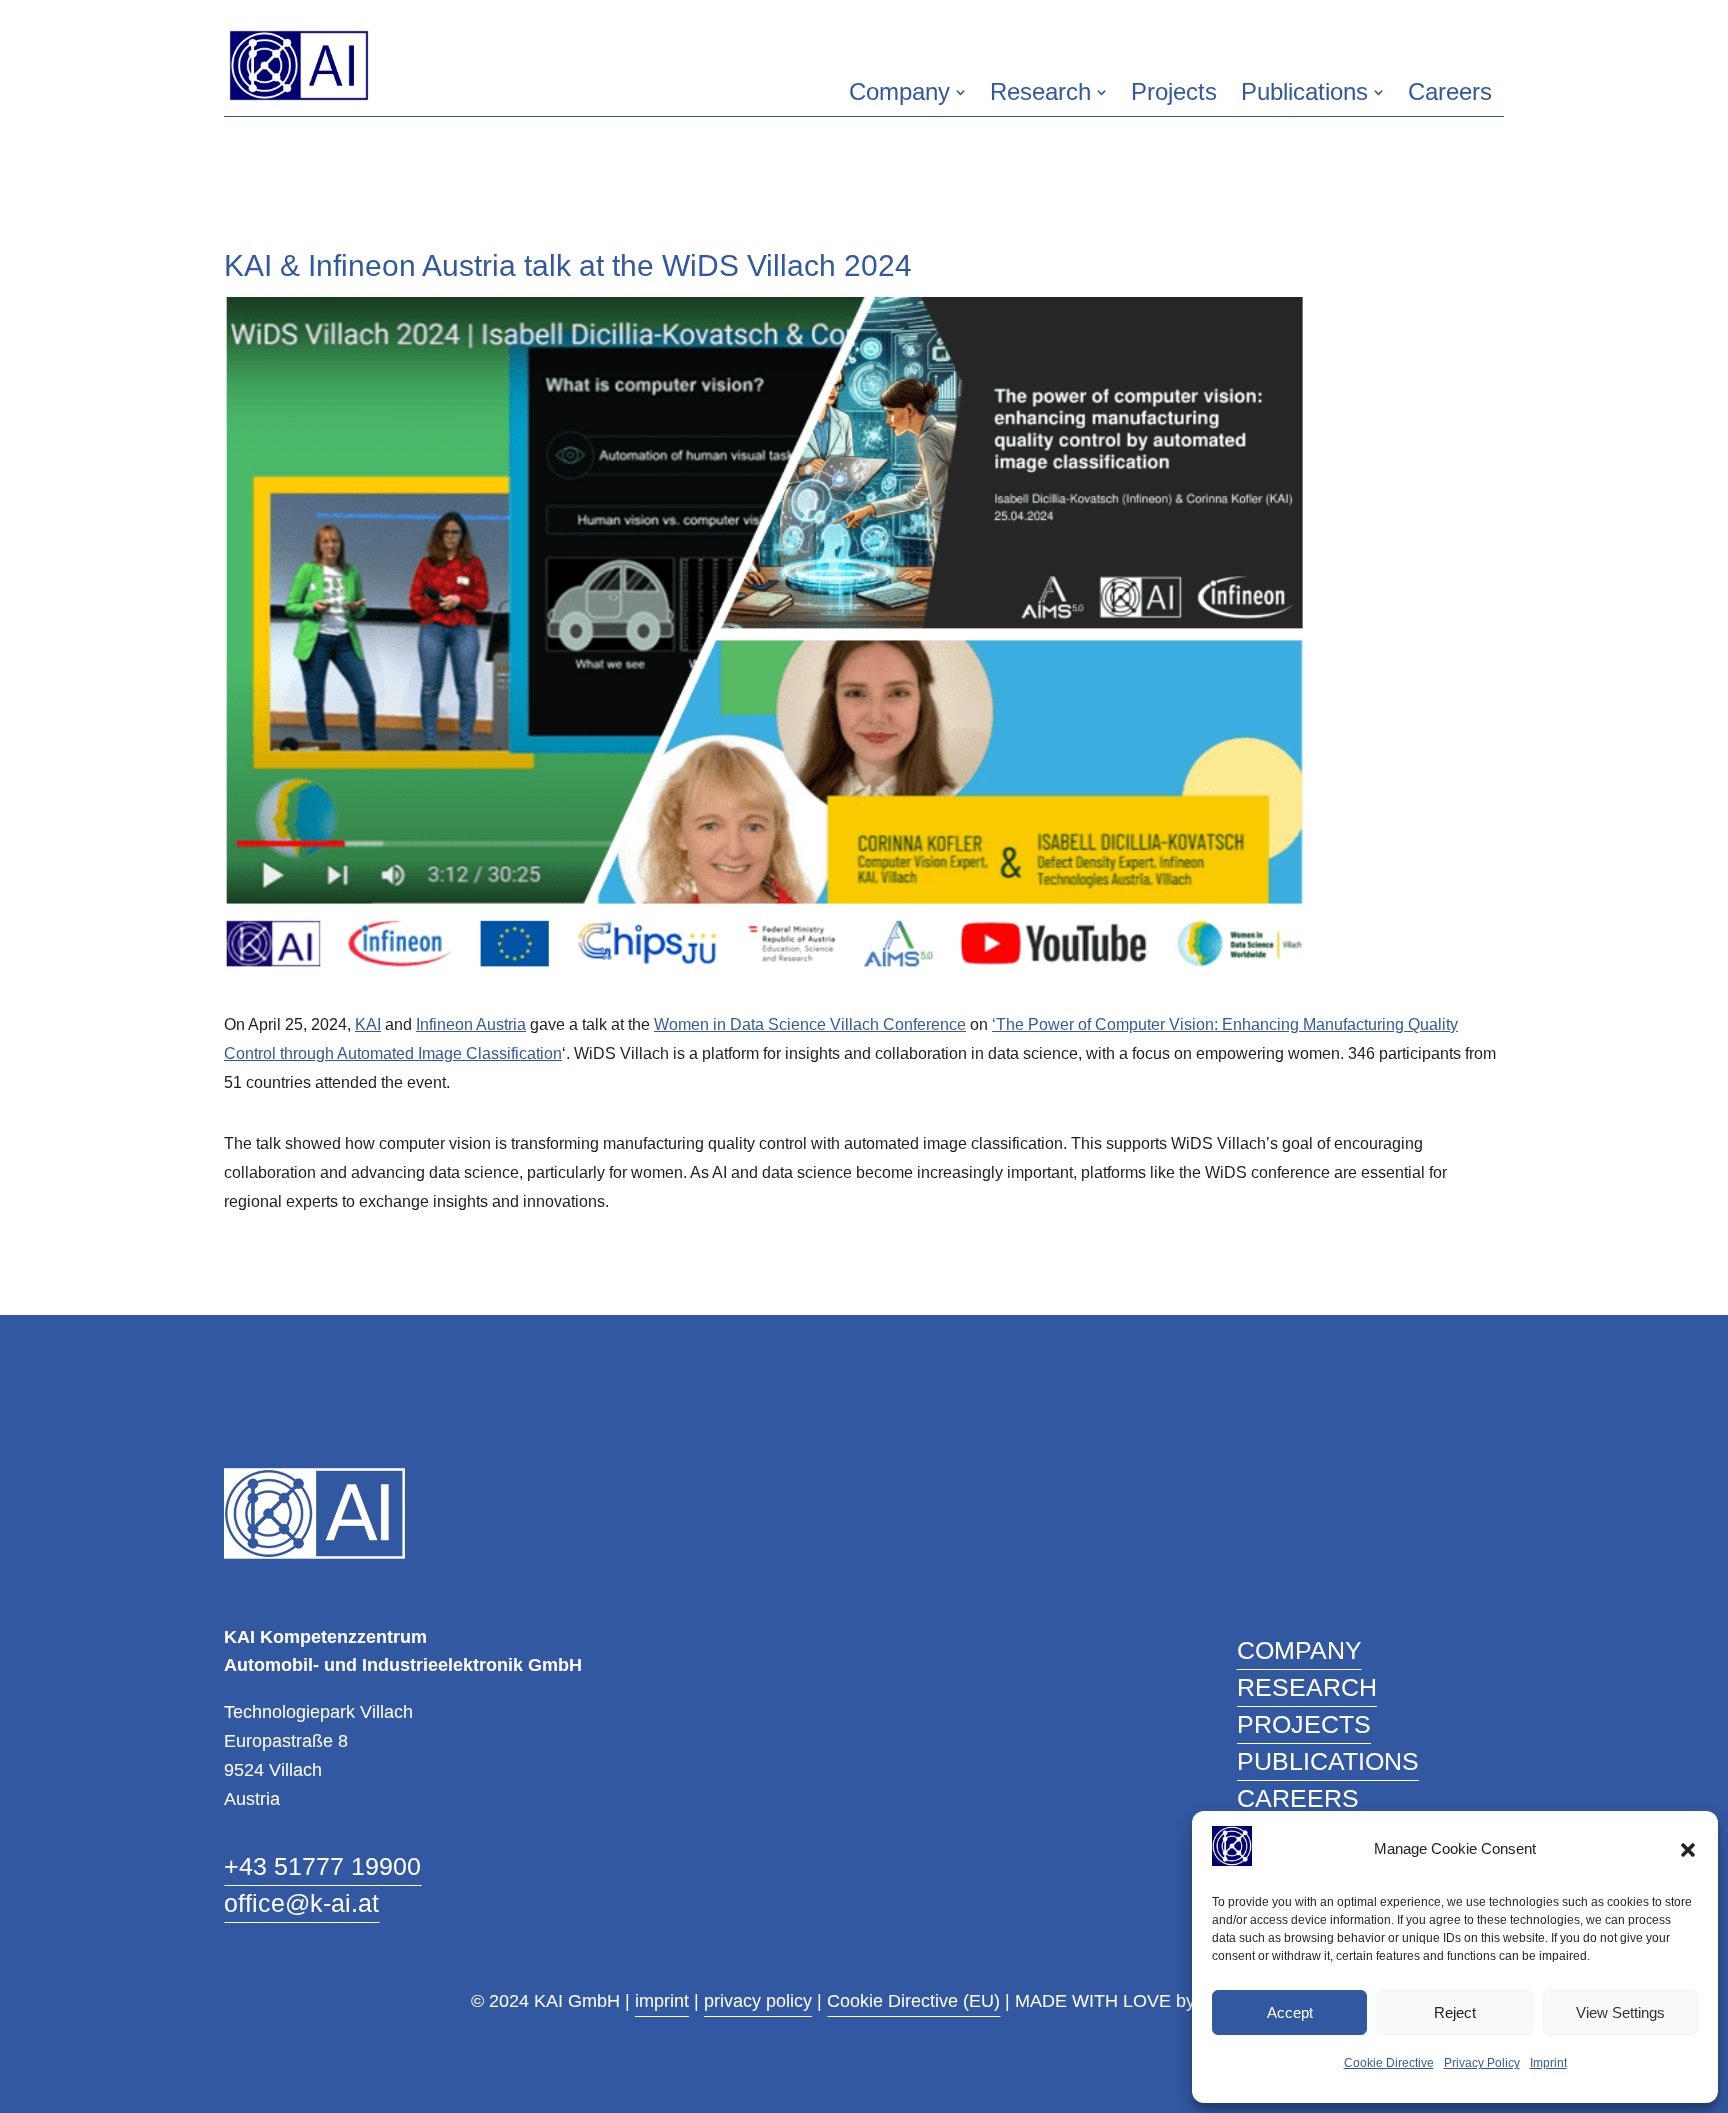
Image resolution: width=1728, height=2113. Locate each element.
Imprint (1548, 2063)
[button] (1688, 1850)
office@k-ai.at (301, 1903)
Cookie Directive (1389, 2063)
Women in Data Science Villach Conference (810, 1024)
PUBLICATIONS (1328, 1761)
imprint (662, 2001)
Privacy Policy (1482, 2063)
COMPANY (1299, 1650)
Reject (1455, 2012)
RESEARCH (1307, 1687)
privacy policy (758, 2001)
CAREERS (1298, 1798)
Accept (1290, 2012)
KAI (368, 1024)
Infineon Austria (471, 1024)
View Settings (1620, 2012)
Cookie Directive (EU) (913, 2001)
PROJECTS (1304, 1724)
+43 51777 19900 (322, 1866)
